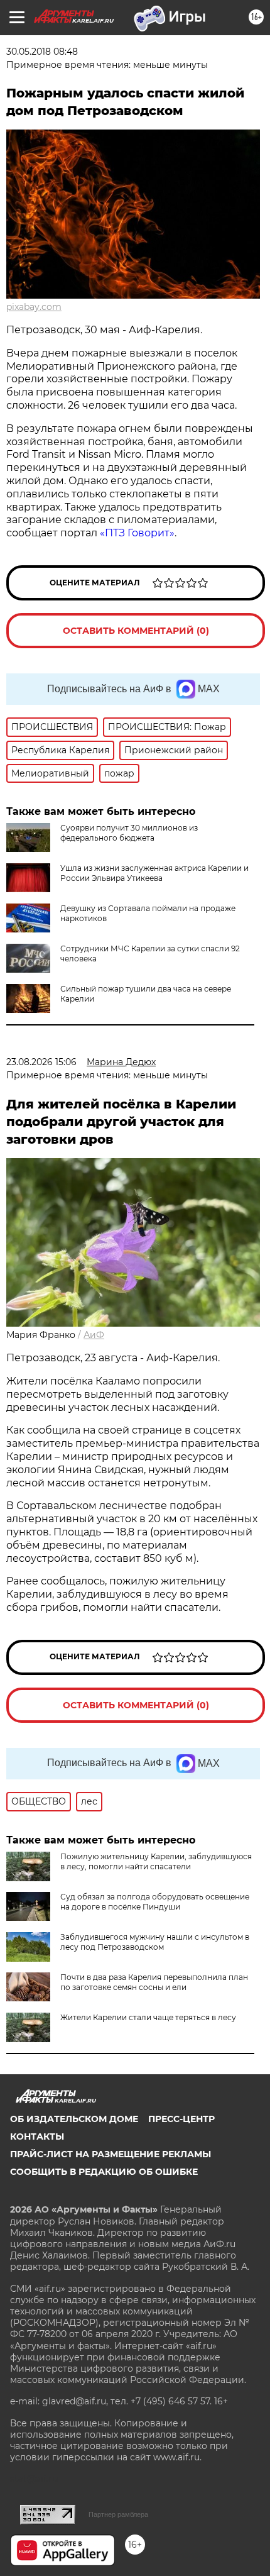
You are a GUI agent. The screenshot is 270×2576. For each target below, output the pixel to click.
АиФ (94, 1335)
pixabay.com (34, 307)
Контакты (37, 2137)
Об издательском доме (74, 2119)
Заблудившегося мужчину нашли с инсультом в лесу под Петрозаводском (155, 1942)
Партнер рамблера (118, 2514)
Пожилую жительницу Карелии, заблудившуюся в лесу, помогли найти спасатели (156, 1861)
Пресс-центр (181, 2119)
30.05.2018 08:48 (42, 52)
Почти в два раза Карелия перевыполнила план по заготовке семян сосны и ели (154, 1982)
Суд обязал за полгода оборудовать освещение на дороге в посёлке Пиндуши (155, 1902)
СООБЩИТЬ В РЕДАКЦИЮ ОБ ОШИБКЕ (104, 2172)
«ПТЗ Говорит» (137, 533)
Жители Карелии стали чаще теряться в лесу (148, 2017)
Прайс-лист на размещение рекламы (111, 2154)
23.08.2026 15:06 (41, 1062)
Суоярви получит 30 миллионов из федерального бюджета (129, 833)
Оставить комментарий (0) (136, 631)
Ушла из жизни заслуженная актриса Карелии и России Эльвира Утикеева (154, 873)
